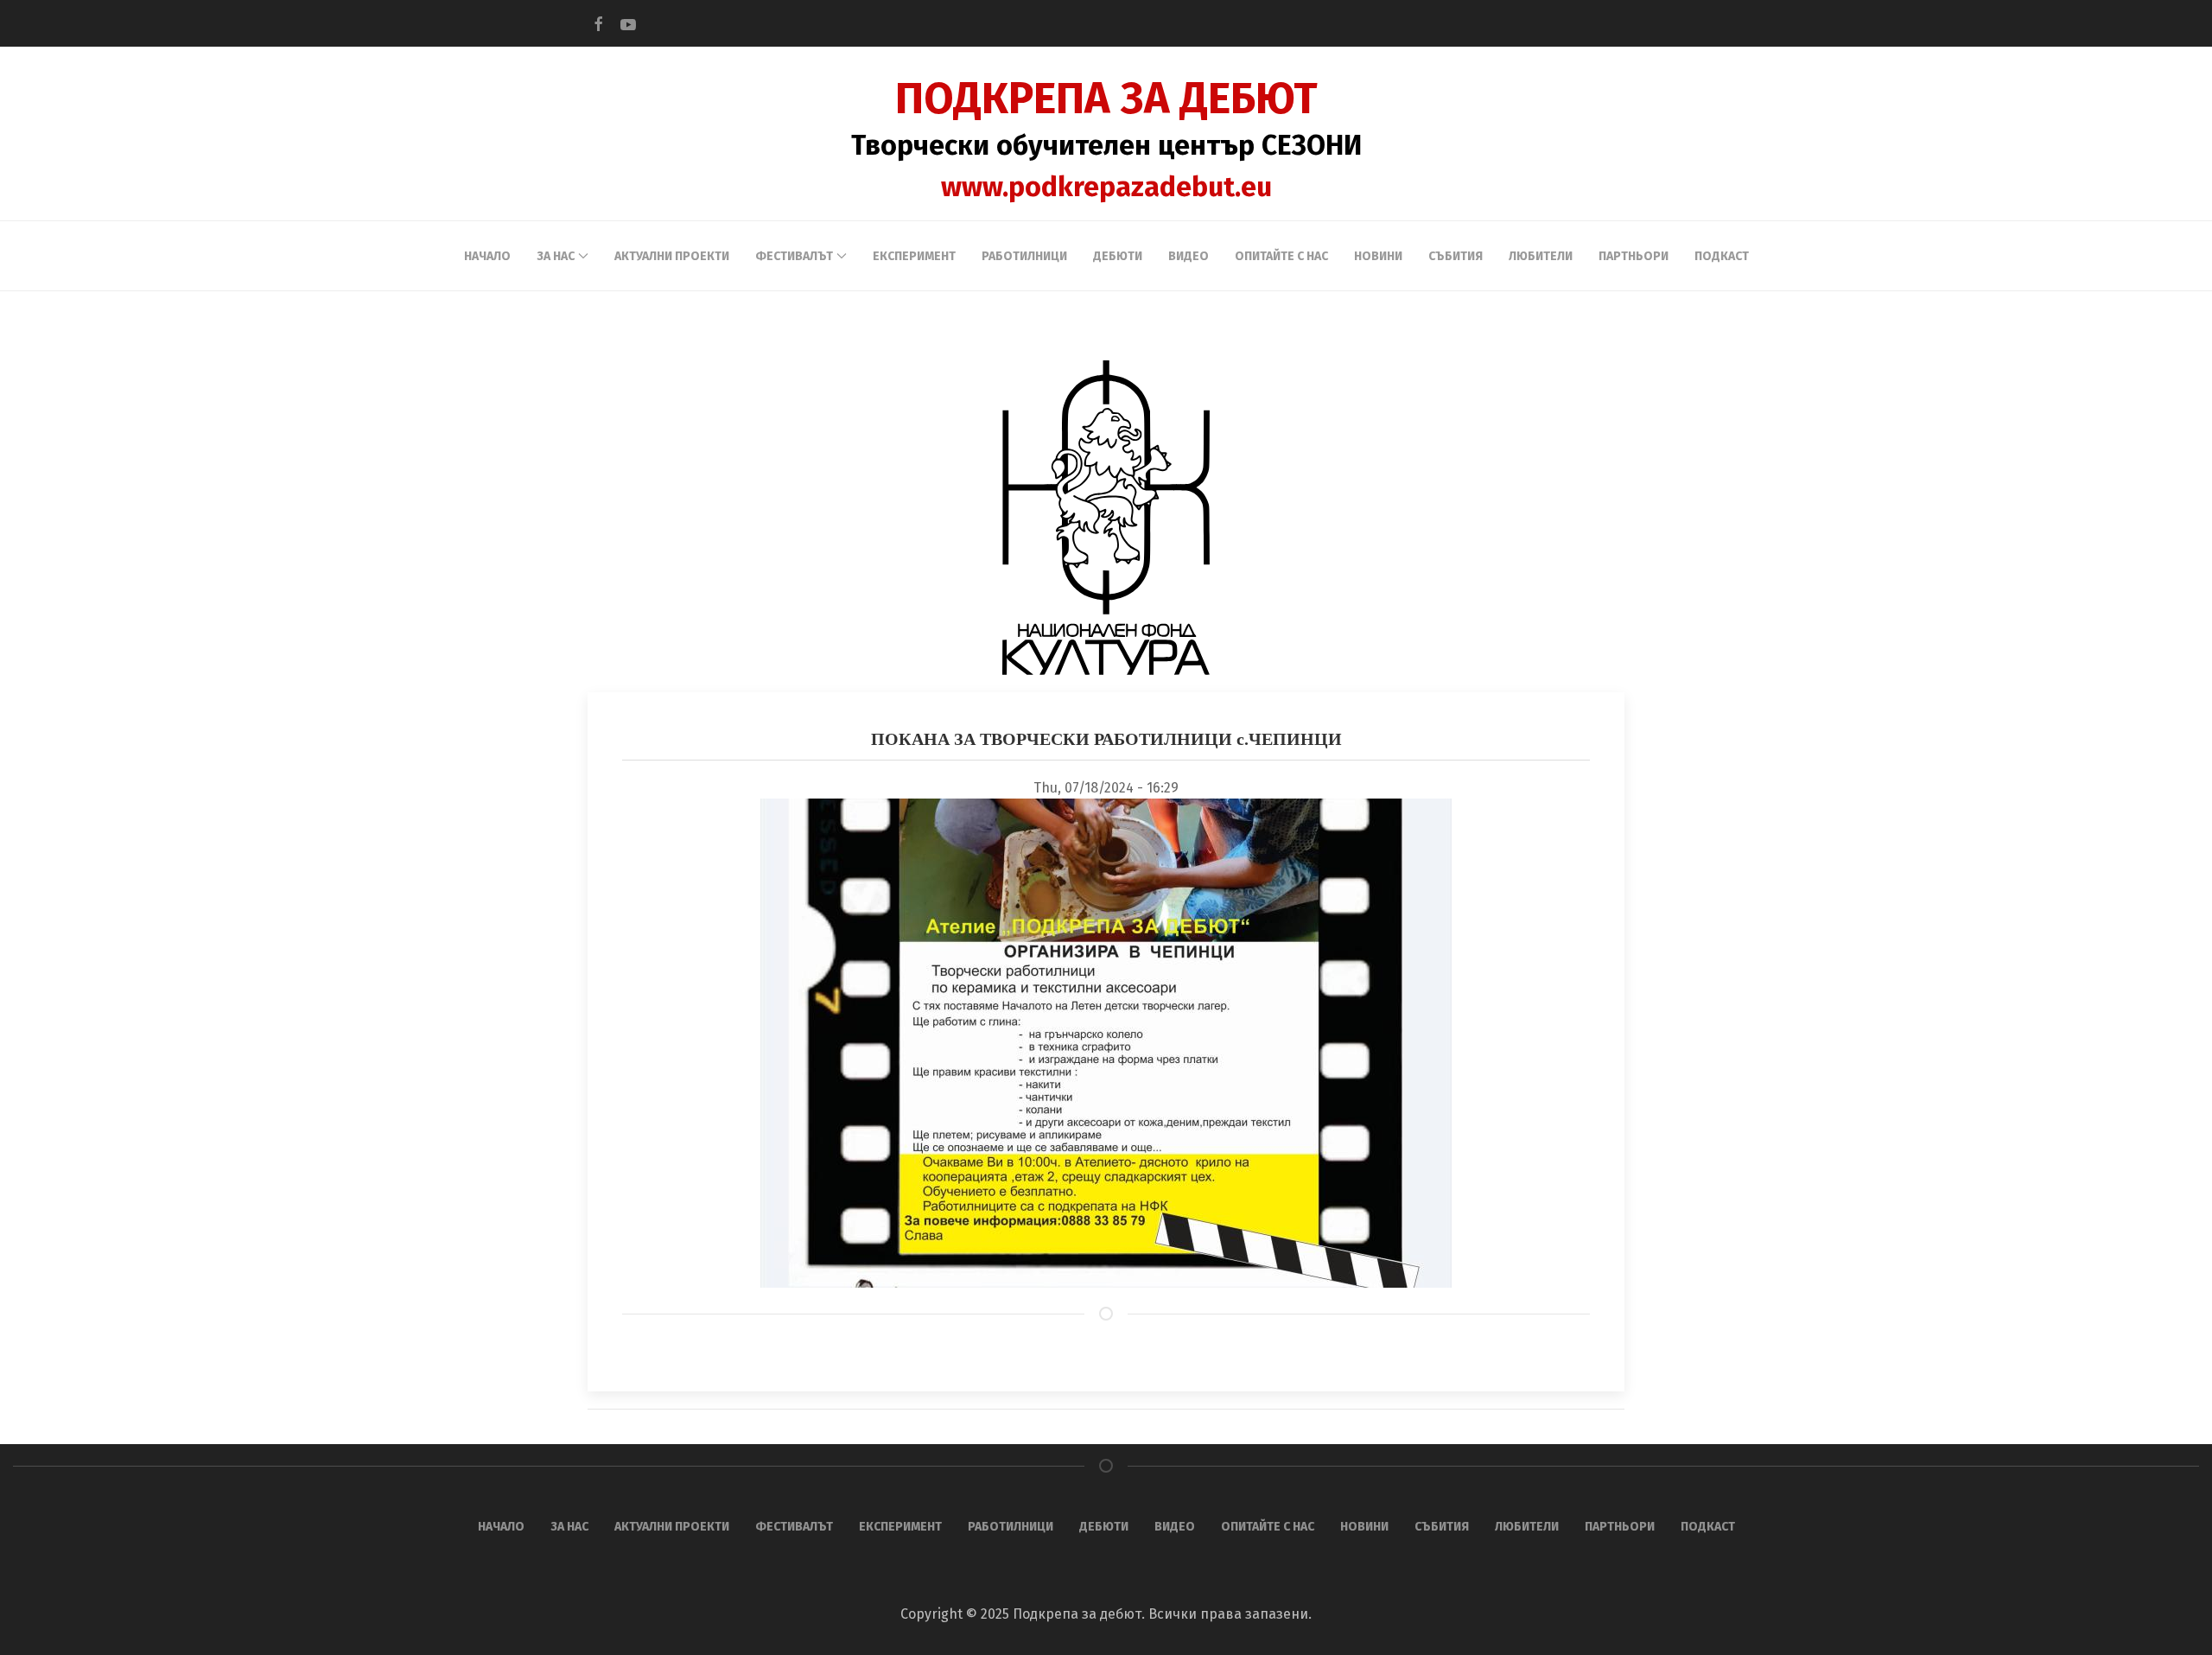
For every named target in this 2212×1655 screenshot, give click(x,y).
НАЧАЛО (487, 256)
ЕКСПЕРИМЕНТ (914, 256)
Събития (1456, 256)
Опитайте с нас (1281, 256)
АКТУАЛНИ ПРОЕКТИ (672, 256)
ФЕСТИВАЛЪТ (794, 1527)
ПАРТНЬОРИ (1634, 256)
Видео (1189, 256)
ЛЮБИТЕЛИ (1541, 256)
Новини (1378, 256)
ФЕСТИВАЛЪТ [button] (794, 256)
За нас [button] (556, 256)
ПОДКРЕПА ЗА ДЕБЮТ (1106, 99)
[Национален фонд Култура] (1106, 518)
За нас (569, 1527)
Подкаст (1722, 256)
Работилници (1024, 256)
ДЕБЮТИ (1118, 256)
